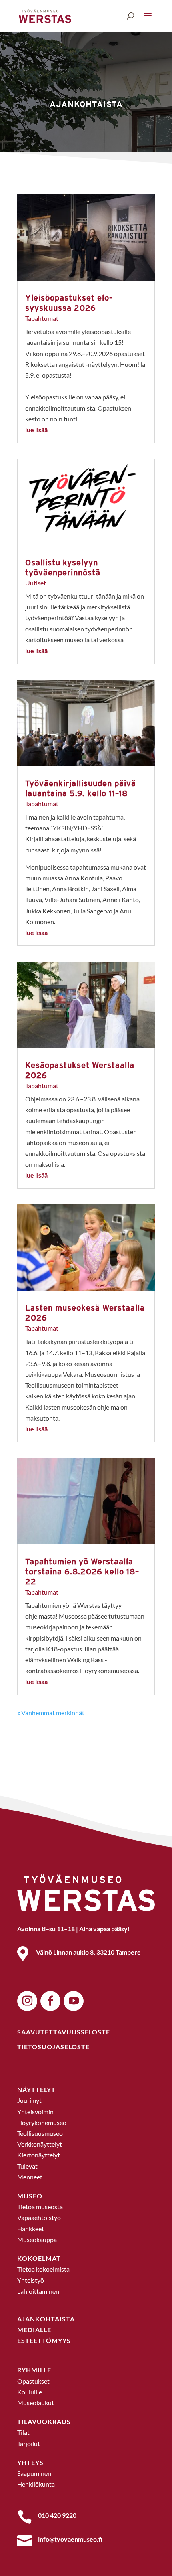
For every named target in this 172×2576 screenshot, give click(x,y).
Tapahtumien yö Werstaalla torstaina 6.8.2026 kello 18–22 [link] (82, 1571)
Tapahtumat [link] (42, 318)
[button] (148, 16)
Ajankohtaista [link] (86, 104)
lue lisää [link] (36, 430)
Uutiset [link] (36, 583)
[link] (45, 15)
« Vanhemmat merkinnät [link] (51, 1713)
